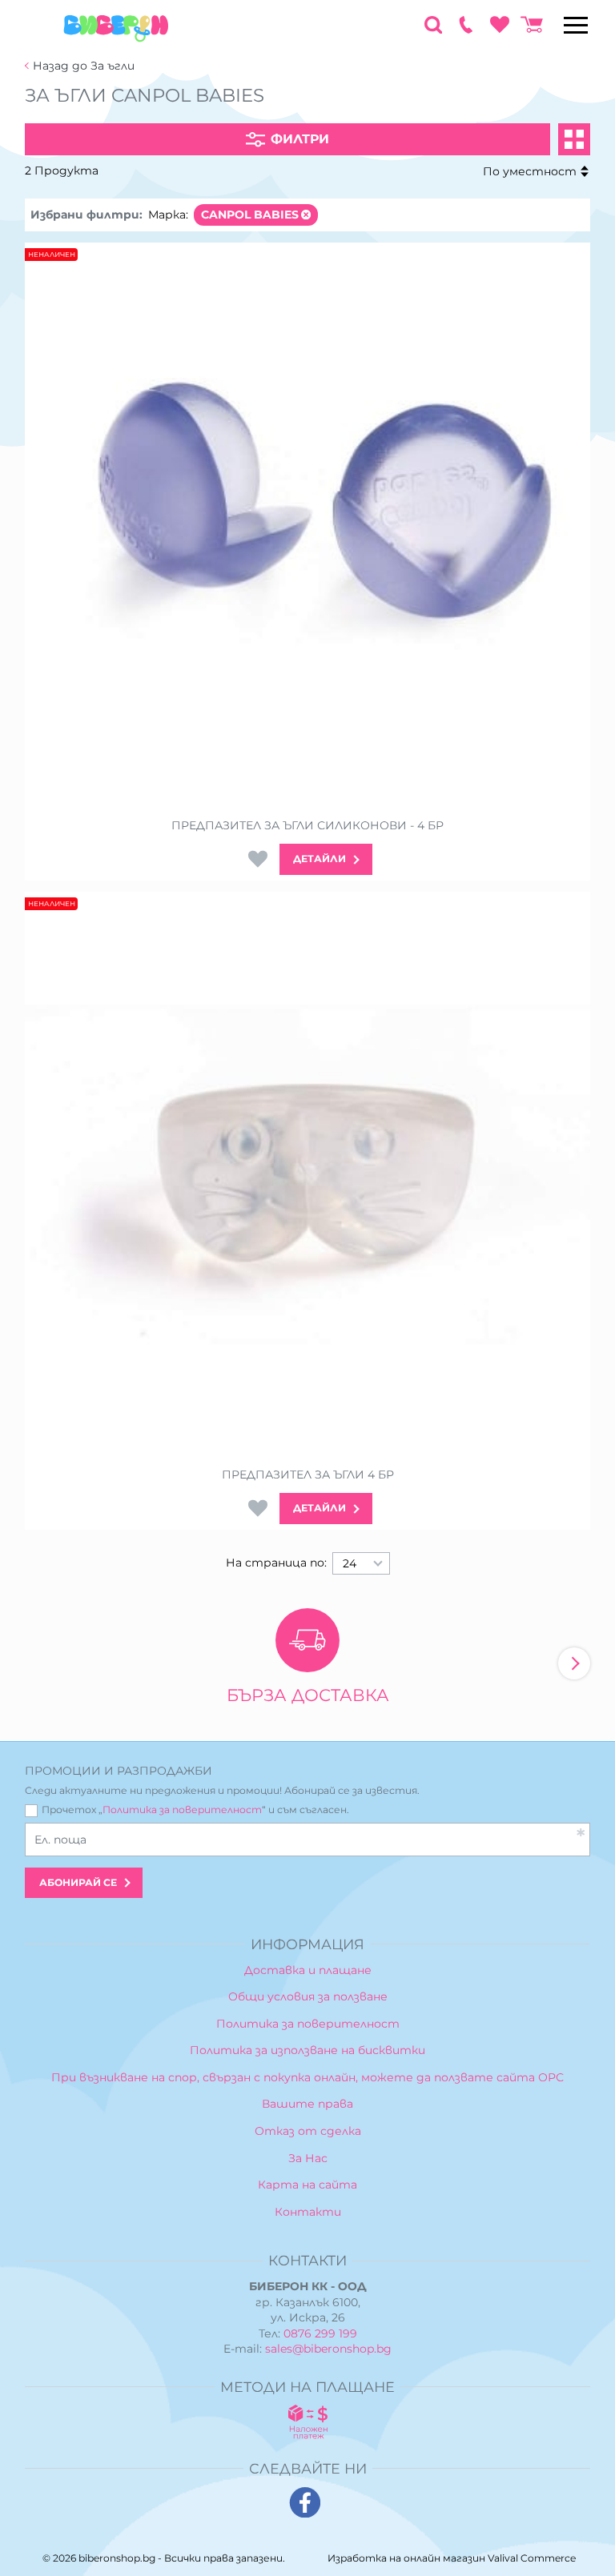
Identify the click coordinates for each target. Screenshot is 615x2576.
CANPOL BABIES (250, 215)
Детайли (320, 859)
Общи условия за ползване (308, 1996)
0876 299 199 (320, 2333)
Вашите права (307, 2104)
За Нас (308, 2158)
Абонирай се (78, 1882)
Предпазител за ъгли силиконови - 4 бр (307, 826)
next (574, 1663)
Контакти (308, 2212)
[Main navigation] (576, 25)
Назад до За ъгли (84, 66)
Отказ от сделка (308, 2131)
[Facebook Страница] (305, 2503)
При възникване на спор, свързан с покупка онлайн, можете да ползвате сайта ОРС (307, 2077)
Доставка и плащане (308, 1970)
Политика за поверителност (182, 1810)
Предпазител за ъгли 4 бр (308, 1475)
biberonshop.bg (117, 2558)
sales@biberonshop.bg (328, 2349)
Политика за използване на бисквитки (307, 2050)
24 (350, 1563)
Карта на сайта (307, 2185)
